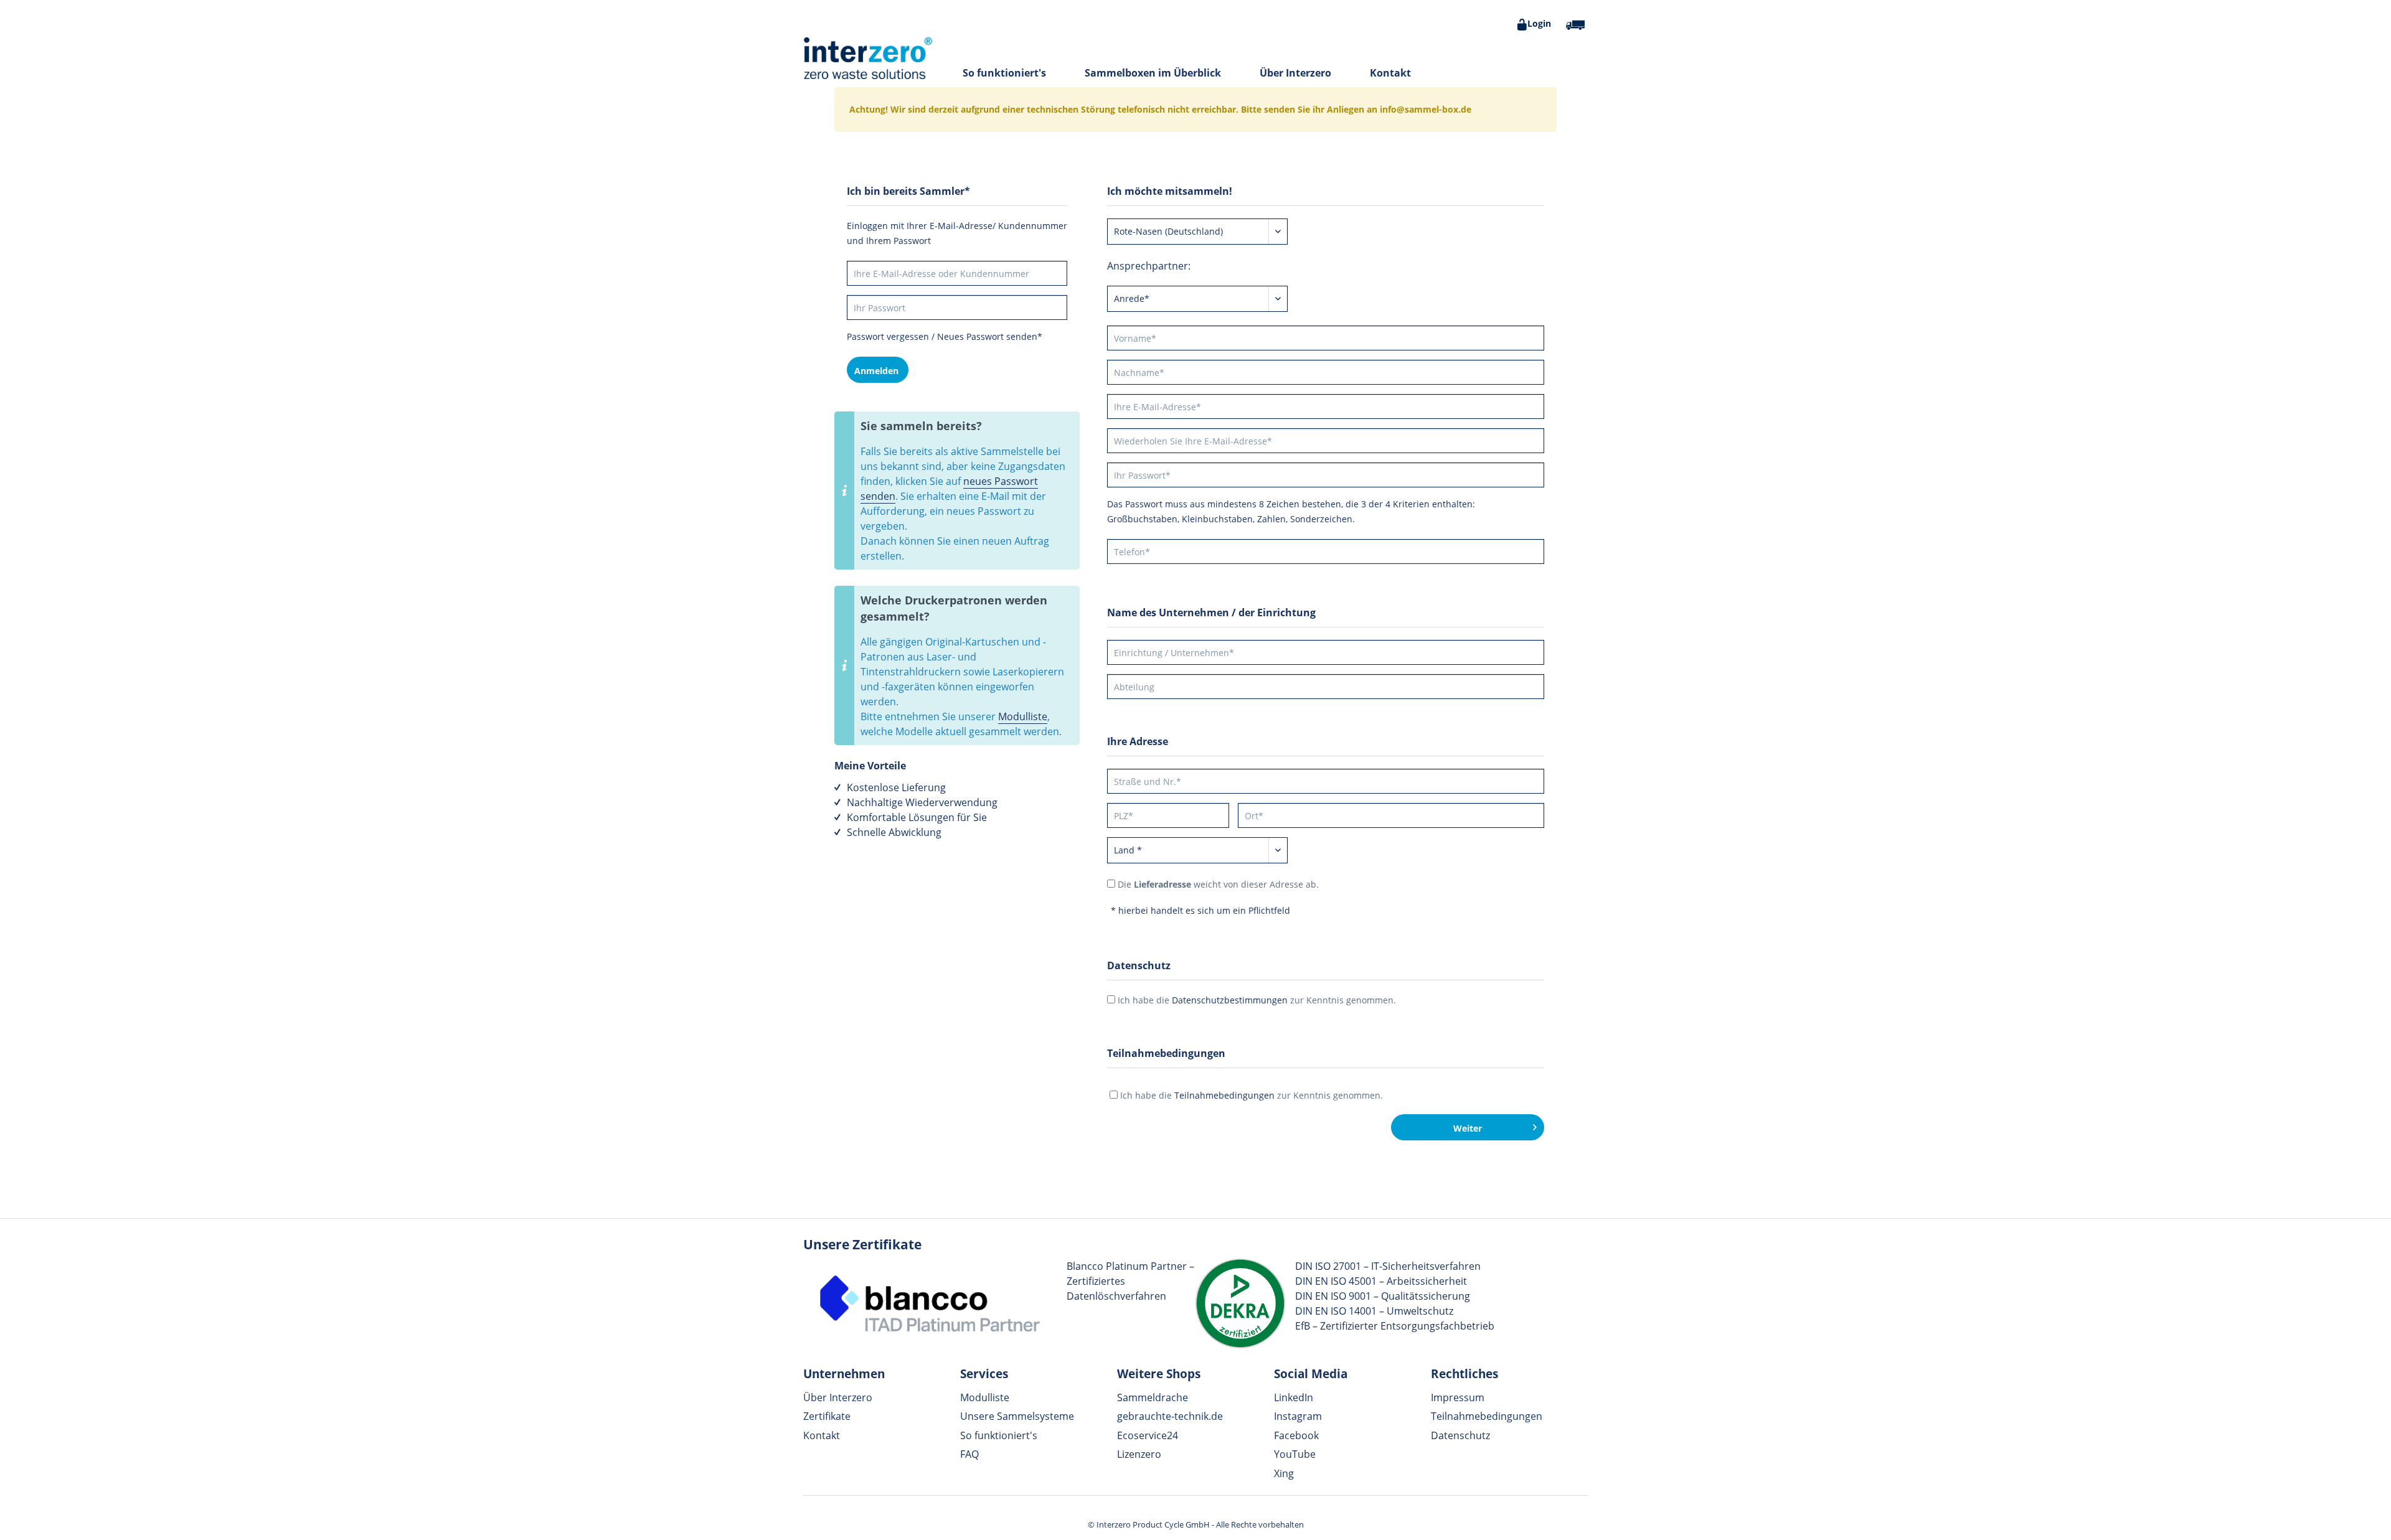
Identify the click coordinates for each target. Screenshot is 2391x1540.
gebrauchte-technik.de (1170, 1416)
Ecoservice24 (1148, 1435)
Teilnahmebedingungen (1224, 1095)
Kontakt (822, 1435)
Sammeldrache (1153, 1397)
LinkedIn (1294, 1397)
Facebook (1296, 1435)
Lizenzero (1139, 1454)
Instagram (1298, 1416)
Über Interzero (838, 1397)
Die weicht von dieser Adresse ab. (1218, 884)
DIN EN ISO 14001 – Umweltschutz (1374, 1311)
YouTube (1295, 1454)
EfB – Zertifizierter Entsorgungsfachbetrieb (1395, 1326)
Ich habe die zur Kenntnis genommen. (1257, 1000)
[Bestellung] (1575, 25)
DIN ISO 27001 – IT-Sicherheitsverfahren (1388, 1266)
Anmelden (876, 371)
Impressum (1458, 1397)
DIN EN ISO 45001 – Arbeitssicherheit (1381, 1281)
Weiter (1468, 1128)
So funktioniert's (999, 1435)
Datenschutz (1460, 1435)
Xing (1284, 1473)
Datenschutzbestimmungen (1230, 1000)
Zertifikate (827, 1416)
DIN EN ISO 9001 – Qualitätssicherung (1383, 1296)
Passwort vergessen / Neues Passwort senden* (945, 336)
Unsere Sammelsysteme (1017, 1416)
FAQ (969, 1454)
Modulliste (1023, 716)
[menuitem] (1532, 25)
